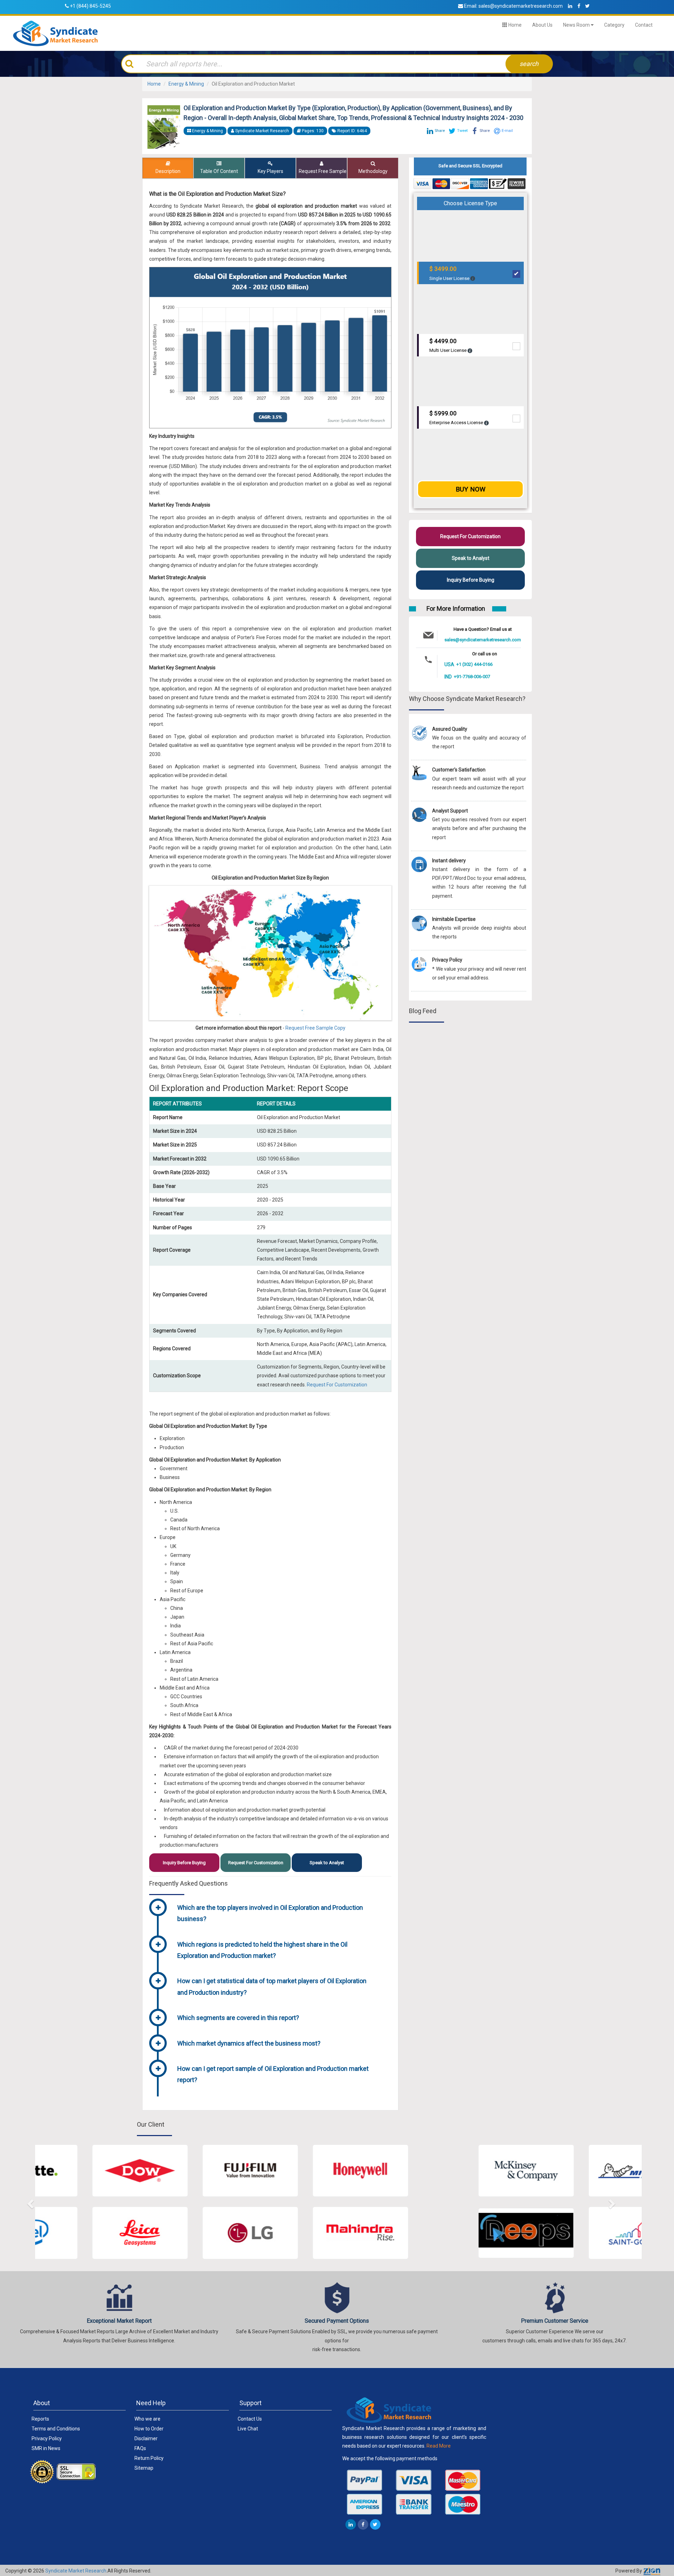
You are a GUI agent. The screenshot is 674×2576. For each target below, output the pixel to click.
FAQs (140, 2448)
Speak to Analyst (327, 1863)
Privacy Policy (47, 2438)
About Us (542, 25)
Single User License (450, 273)
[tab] (282, 1914)
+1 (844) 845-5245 (90, 6)
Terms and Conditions (56, 2429)
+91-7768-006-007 (472, 677)
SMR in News (46, 2448)
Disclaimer (146, 2438)
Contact (644, 25)
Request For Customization (337, 1385)
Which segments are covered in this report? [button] (238, 2018)
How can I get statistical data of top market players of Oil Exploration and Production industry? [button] (272, 1986)
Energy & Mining (186, 84)
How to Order (149, 2429)
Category (614, 25)
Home (514, 25)
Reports (40, 2419)
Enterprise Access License (457, 418)
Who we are (147, 2419)
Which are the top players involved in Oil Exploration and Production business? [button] (270, 1913)
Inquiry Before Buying (184, 1863)
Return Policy (149, 2458)
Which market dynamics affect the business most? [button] (249, 2043)
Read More (439, 2446)
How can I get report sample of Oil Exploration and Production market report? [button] (273, 2074)
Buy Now (471, 489)
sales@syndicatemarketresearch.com (521, 6)
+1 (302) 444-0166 (474, 664)
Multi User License (448, 345)
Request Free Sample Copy (315, 1028)
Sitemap (144, 2468)
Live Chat (248, 2429)
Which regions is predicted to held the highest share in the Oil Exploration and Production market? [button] (262, 1950)
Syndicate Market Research (76, 2571)
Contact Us (250, 2419)
